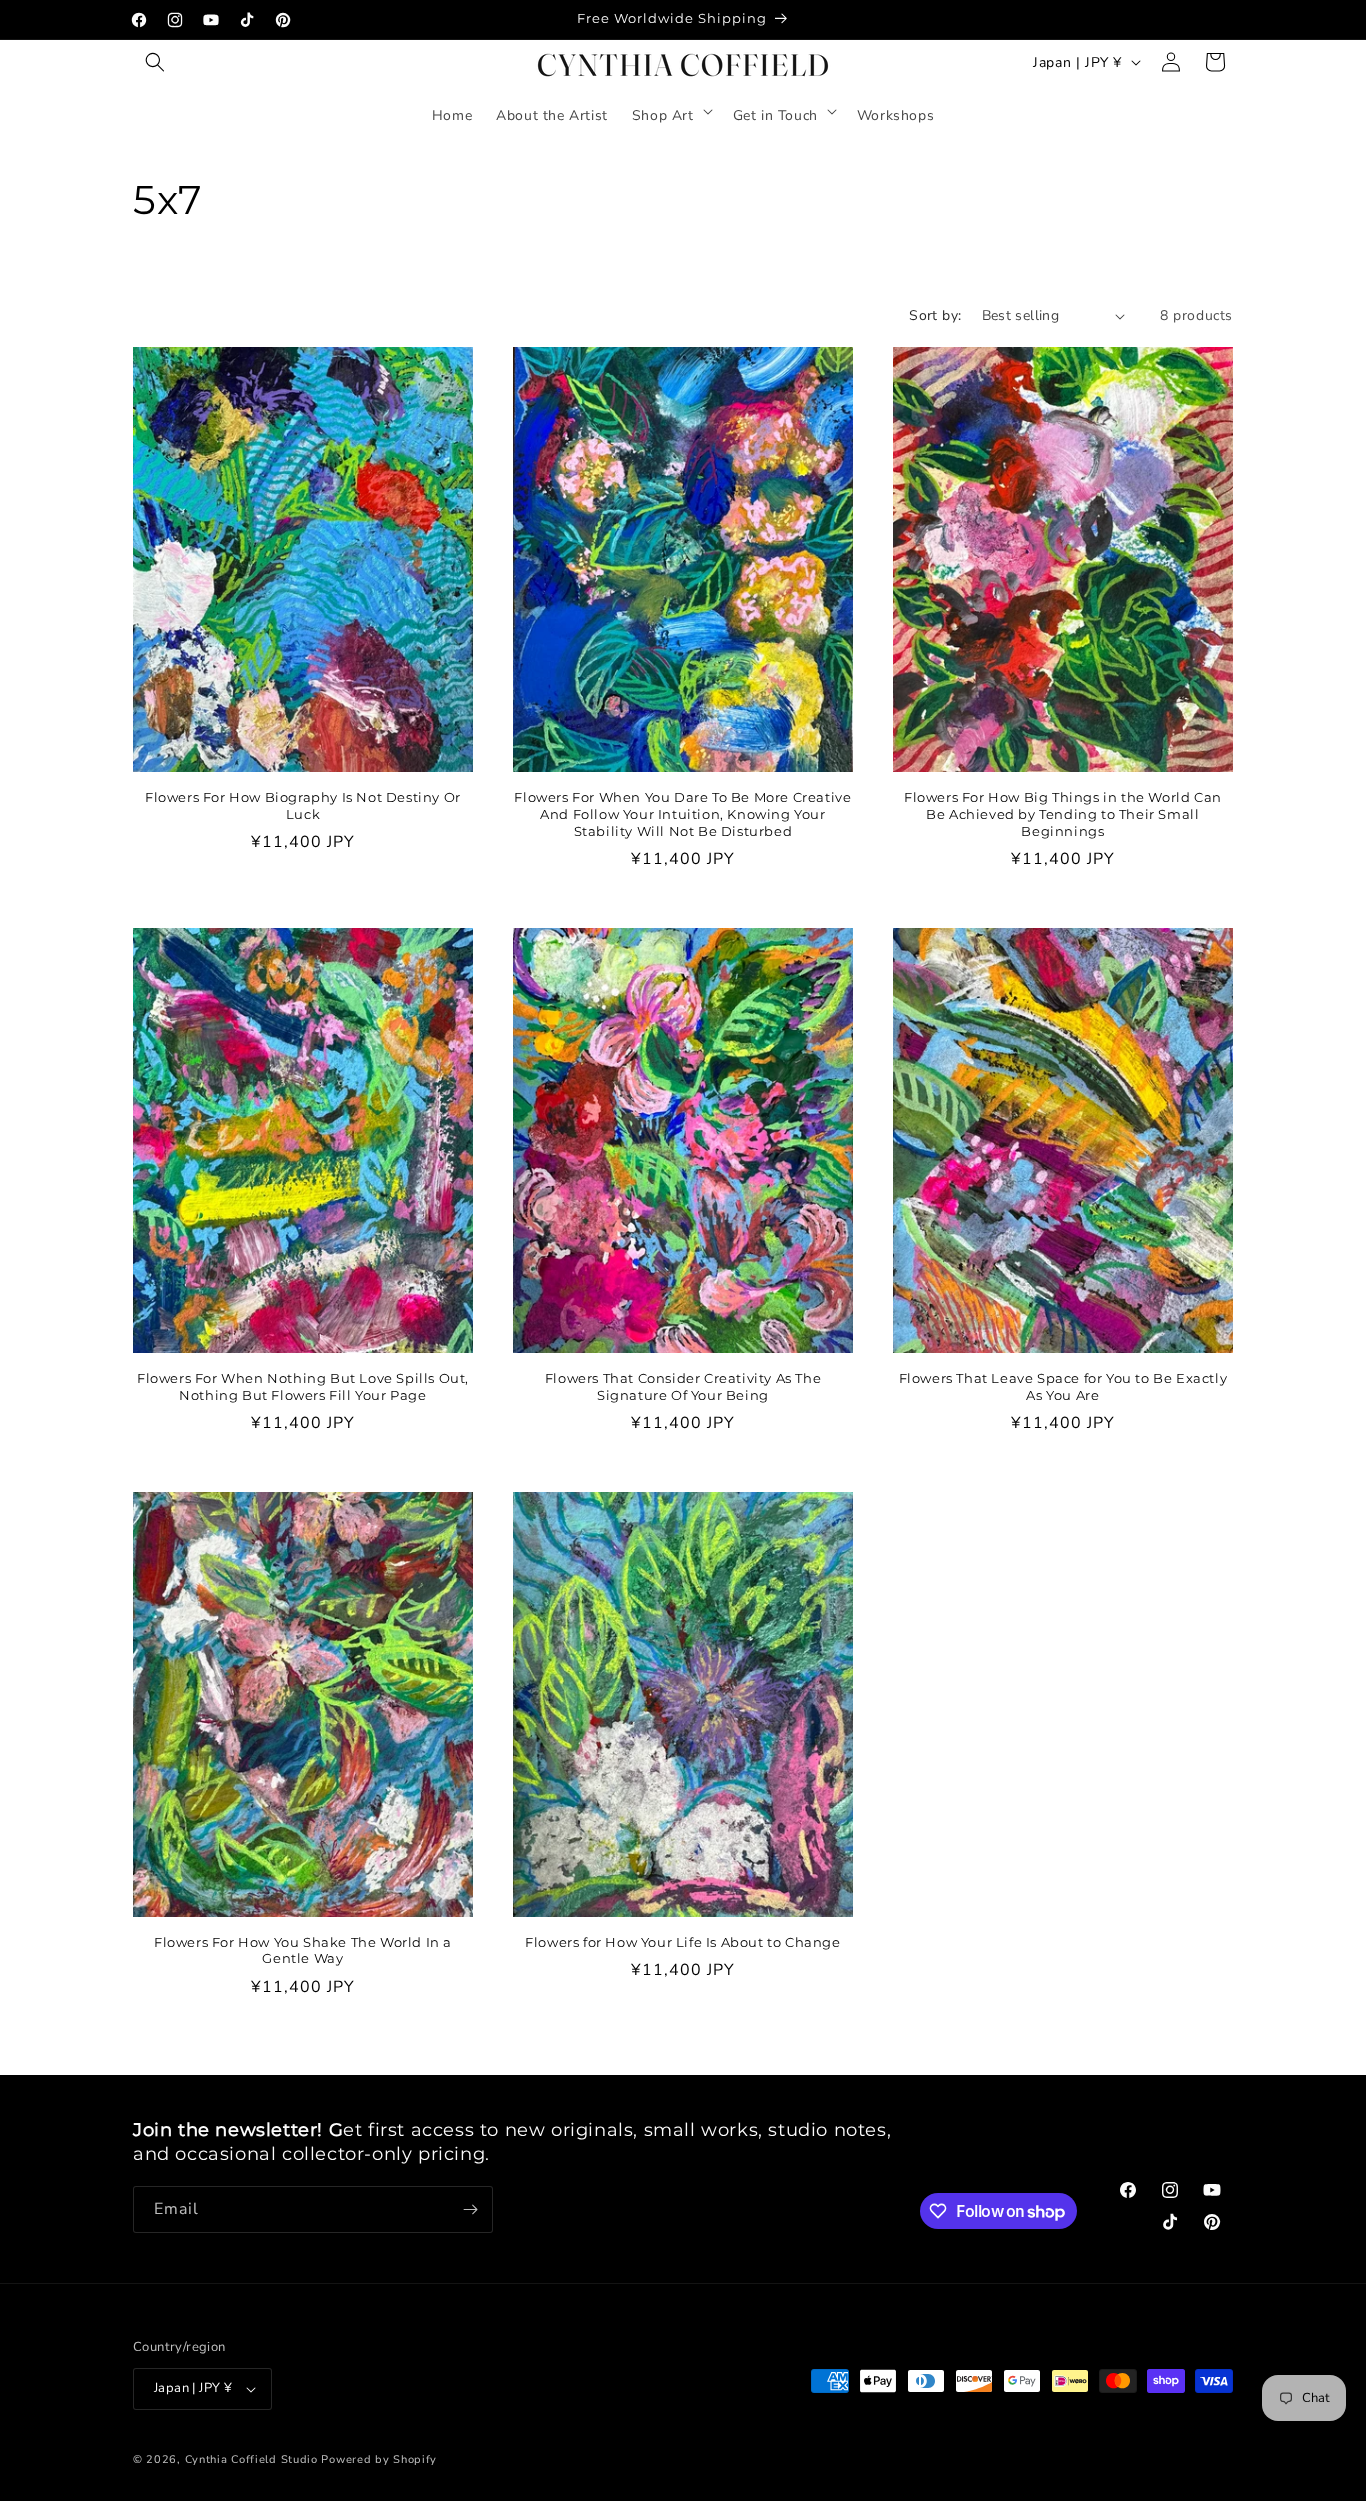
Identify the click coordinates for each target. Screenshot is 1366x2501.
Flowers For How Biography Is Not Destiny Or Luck (303, 805)
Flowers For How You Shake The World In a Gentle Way (303, 1950)
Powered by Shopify (379, 2459)
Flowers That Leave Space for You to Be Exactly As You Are (1063, 1386)
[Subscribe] (470, 2209)
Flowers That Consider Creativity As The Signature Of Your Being (683, 1386)
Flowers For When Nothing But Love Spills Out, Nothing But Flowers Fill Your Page (303, 1386)
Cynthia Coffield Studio (251, 2459)
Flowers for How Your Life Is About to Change (682, 1942)
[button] (155, 62)
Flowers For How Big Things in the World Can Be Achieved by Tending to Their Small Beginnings (1063, 814)
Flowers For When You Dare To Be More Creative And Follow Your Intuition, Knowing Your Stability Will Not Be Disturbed (682, 814)
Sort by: (935, 315)
